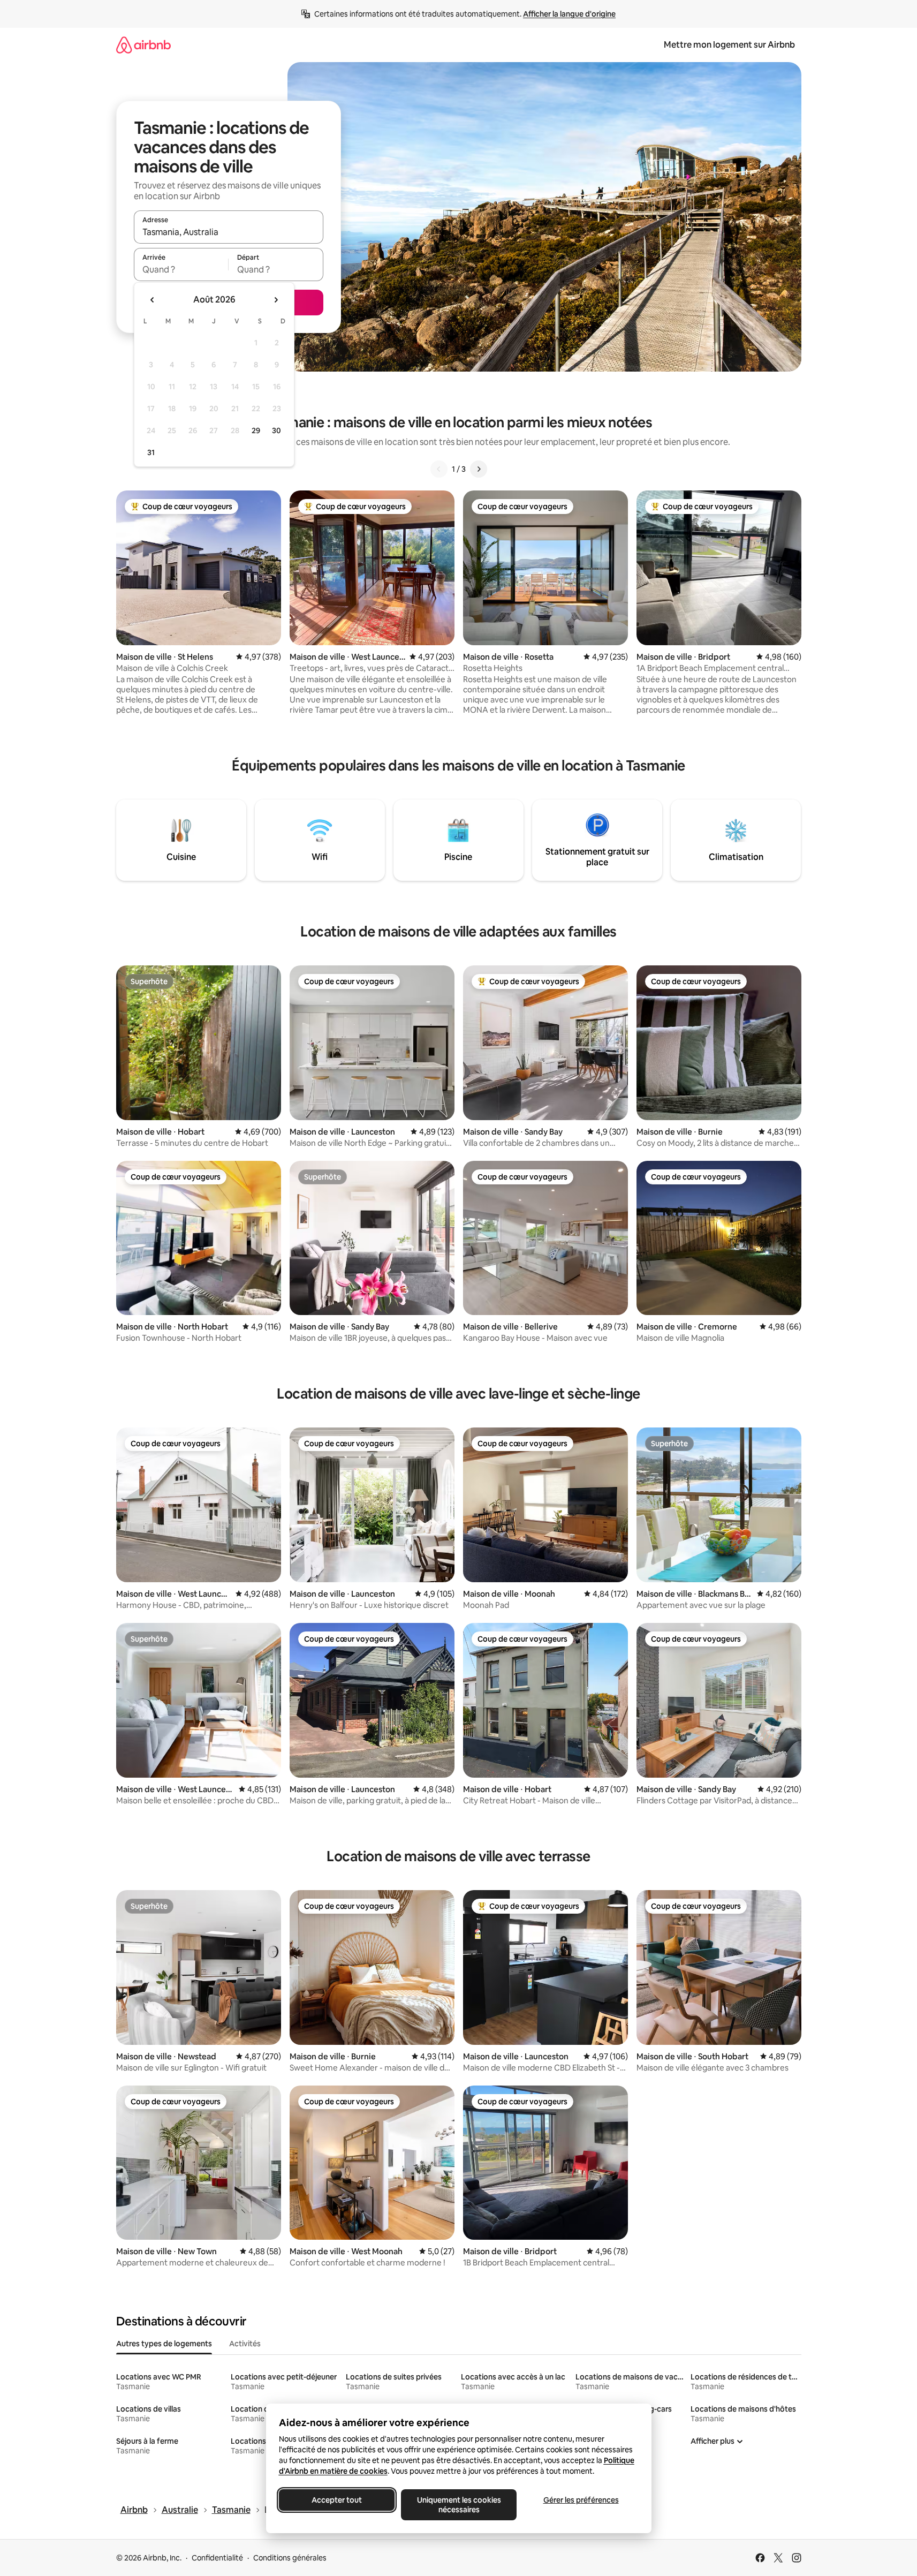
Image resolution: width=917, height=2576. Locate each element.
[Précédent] (439, 469)
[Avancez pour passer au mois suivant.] (276, 300)
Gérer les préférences (581, 2500)
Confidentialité (217, 2558)
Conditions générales (290, 2558)
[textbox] (181, 269)
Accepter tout (337, 2500)
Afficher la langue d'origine (569, 14)
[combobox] (229, 232)
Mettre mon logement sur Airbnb (729, 45)
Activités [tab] (245, 2344)
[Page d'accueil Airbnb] (143, 45)
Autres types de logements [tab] (164, 2344)
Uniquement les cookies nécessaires (458, 2505)
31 (151, 452)
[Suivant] (479, 469)
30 (276, 430)
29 (256, 430)
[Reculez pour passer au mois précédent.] (153, 300)
